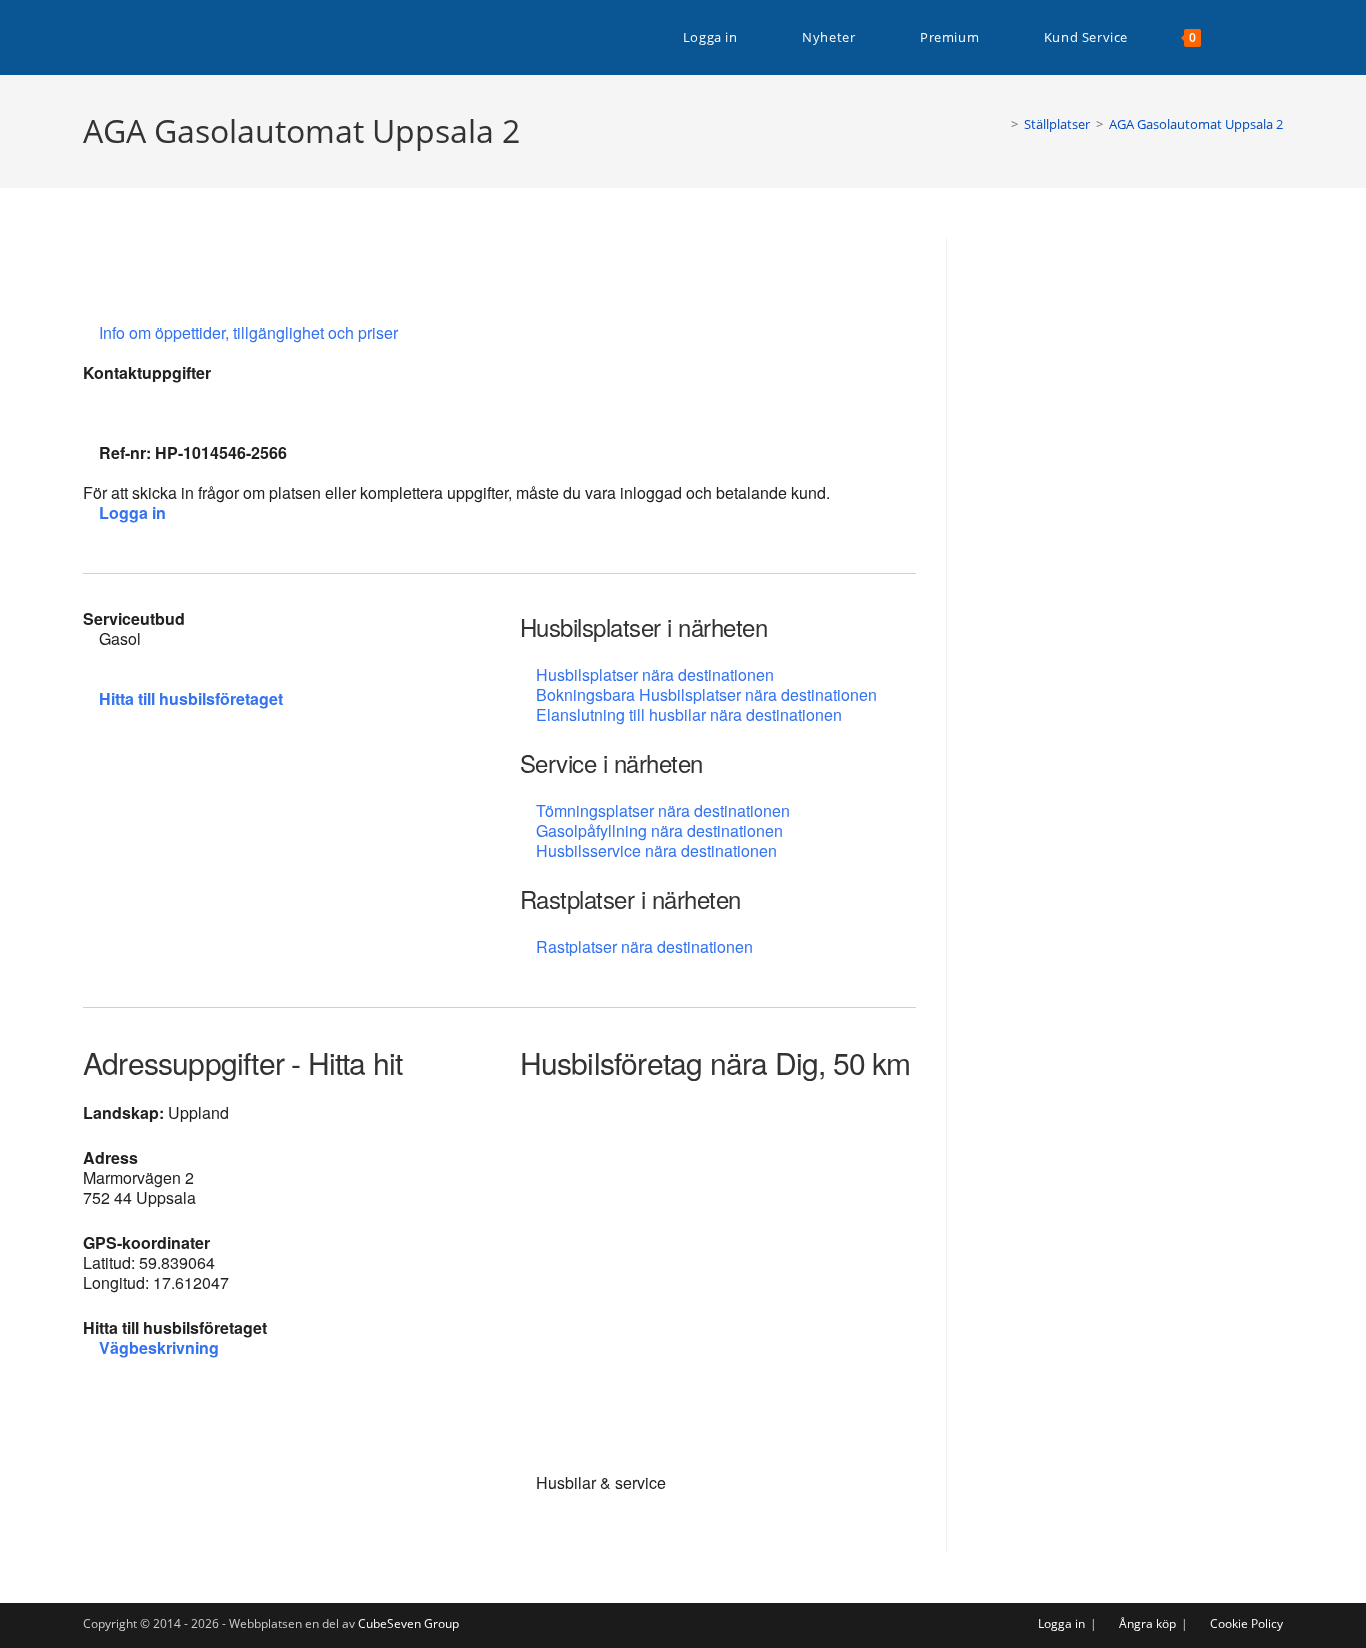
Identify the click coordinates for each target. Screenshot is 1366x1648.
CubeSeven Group (408, 1623)
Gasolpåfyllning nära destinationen (659, 830)
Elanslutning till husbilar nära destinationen (689, 714)
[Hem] (1000, 124)
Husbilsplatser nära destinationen (655, 674)
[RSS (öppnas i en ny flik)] (1277, 37)
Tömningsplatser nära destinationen (663, 810)
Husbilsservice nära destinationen (656, 850)
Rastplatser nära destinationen (644, 946)
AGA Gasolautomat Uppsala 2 (1196, 124)
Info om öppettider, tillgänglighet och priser (250, 332)
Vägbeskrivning (159, 1347)
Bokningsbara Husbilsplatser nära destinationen (706, 694)
